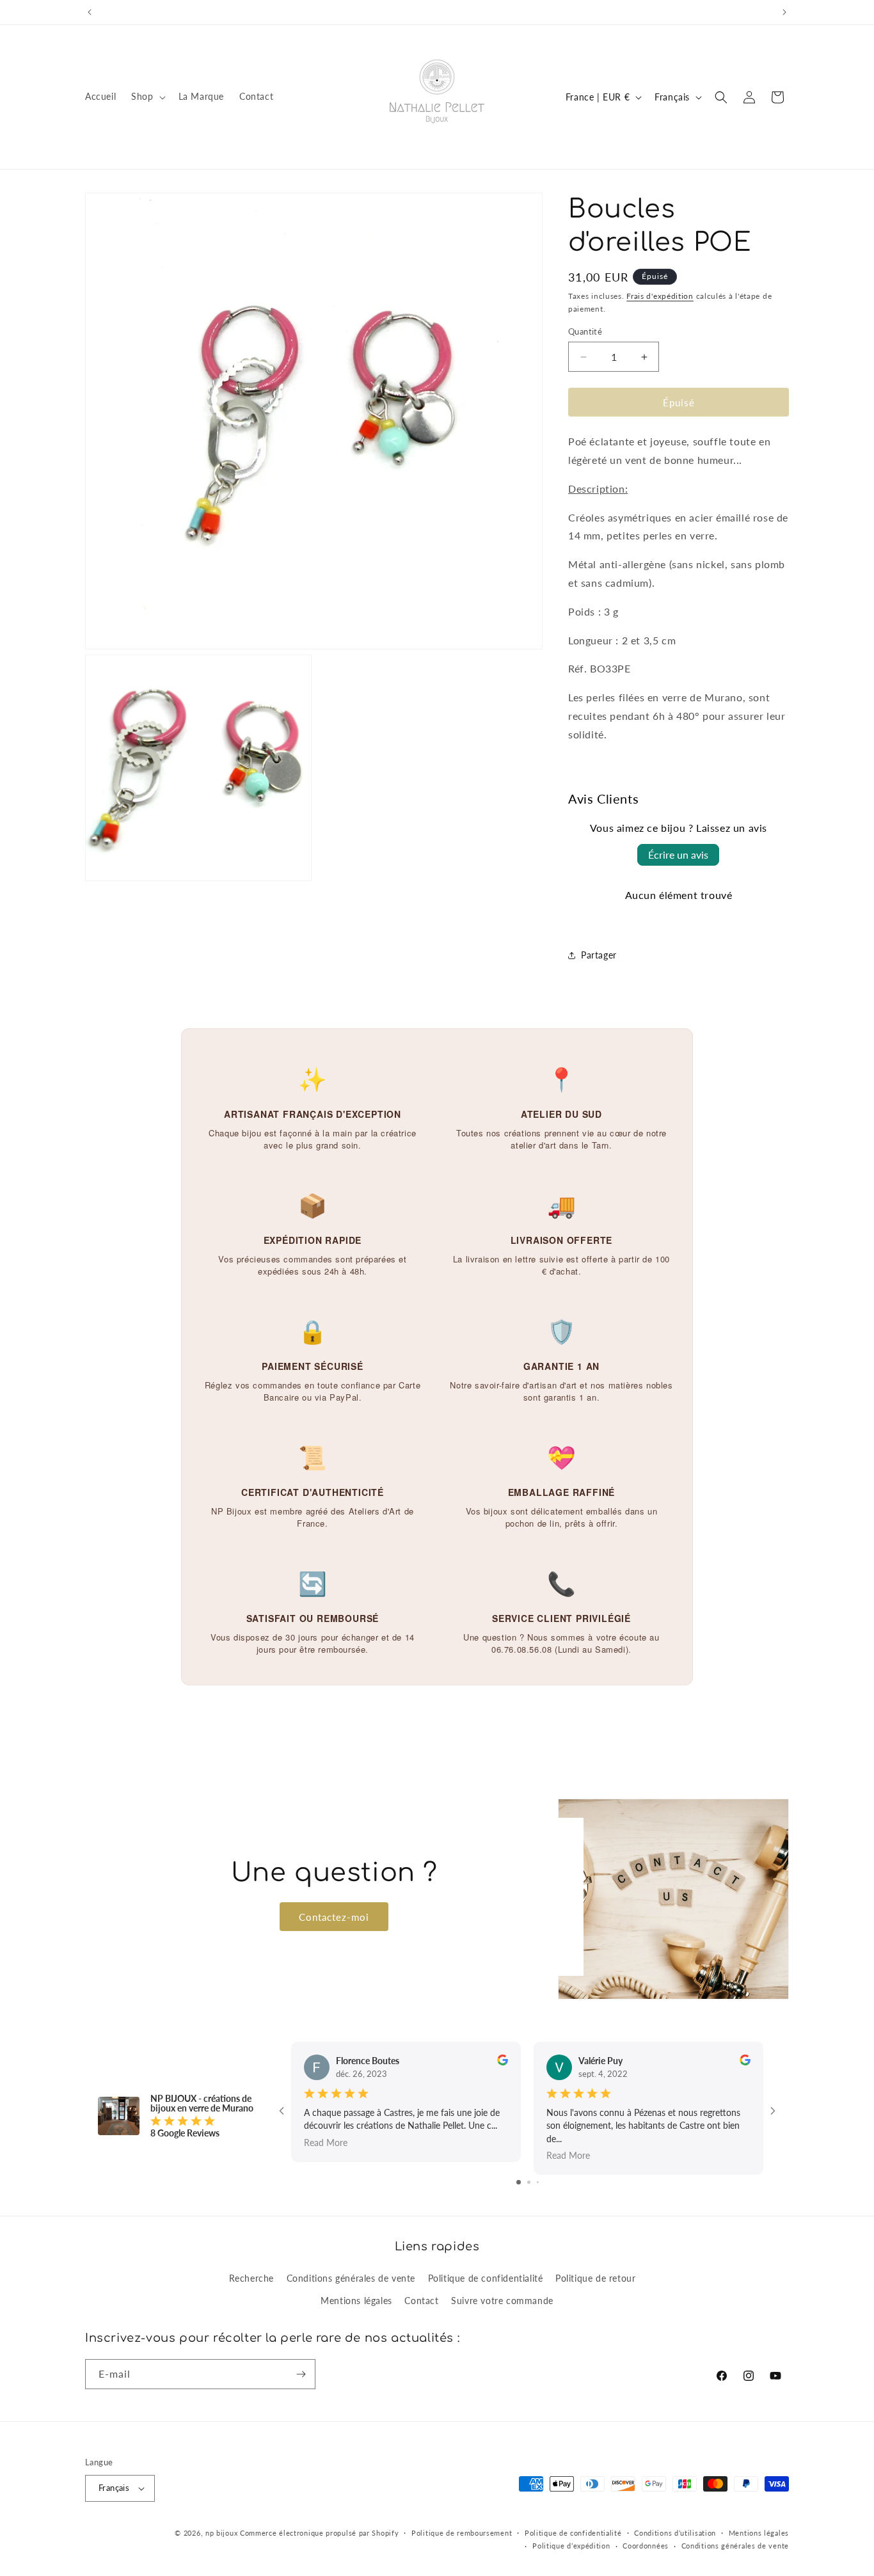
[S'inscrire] (301, 2374)
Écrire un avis (678, 855)
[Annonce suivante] (784, 12)
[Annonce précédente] (90, 12)
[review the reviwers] (503, 2062)
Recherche (251, 2278)
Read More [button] (326, 2142)
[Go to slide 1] (519, 2182)
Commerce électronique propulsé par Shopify (319, 2533)
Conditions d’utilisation (675, 2533)
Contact (421, 2301)
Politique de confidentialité (486, 2278)
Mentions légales (356, 2301)
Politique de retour (595, 2278)
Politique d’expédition (571, 2546)
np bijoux (221, 2533)
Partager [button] (599, 955)
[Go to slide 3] (538, 2182)
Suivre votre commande (502, 2301)
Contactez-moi (334, 1916)
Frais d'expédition (660, 296)
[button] (147, 97)
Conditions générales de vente (351, 2278)
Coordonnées (646, 2546)
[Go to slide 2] (529, 2182)
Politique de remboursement (462, 2533)
